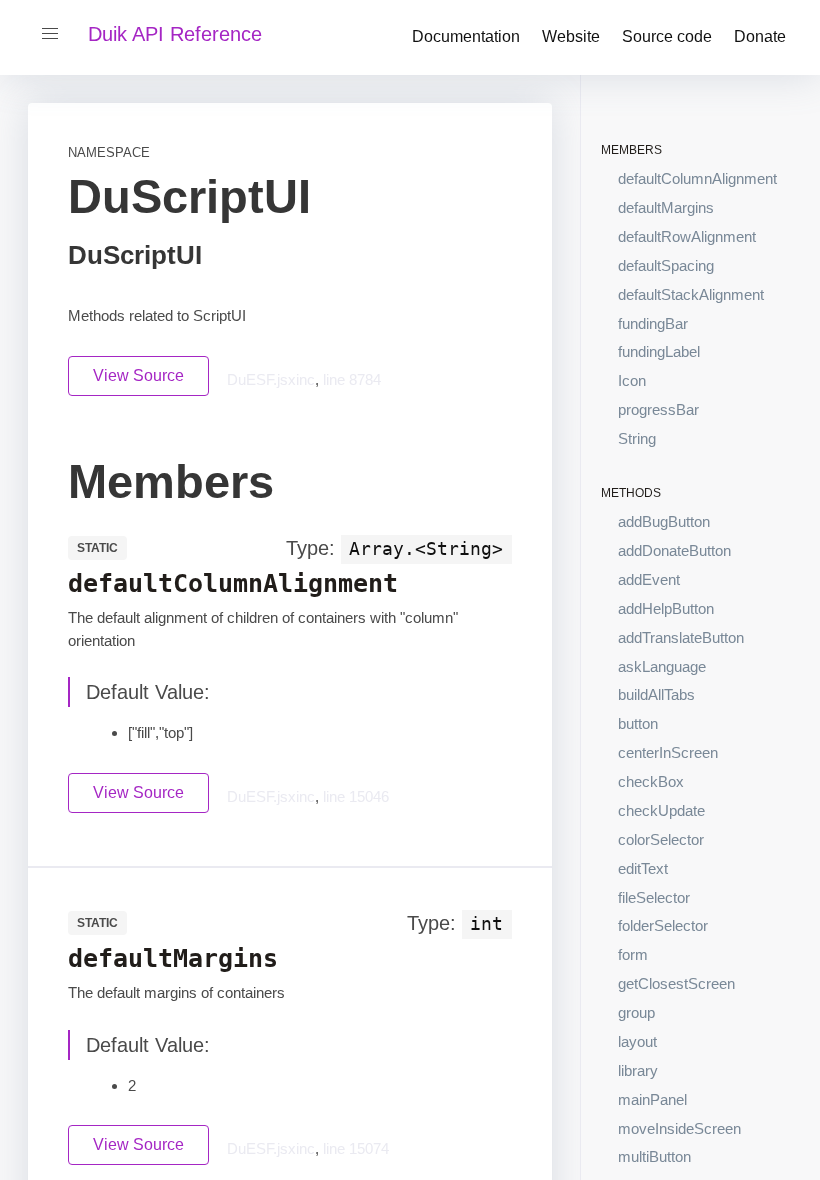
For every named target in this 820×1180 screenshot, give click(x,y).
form (633, 954)
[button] (50, 34)
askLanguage (662, 666)
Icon (632, 380)
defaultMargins (666, 207)
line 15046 (356, 796)
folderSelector (663, 925)
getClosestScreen (676, 983)
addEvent (649, 579)
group (636, 1012)
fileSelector (654, 897)
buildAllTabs (656, 694)
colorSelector (661, 839)
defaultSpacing (666, 265)
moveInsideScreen (679, 1128)
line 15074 (356, 1148)
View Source (138, 375)
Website (571, 36)
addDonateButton (674, 550)
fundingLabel (659, 351)
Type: (310, 548)
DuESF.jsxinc (271, 379)
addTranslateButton (681, 637)
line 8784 (352, 379)
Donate (760, 36)
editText (643, 868)
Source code (667, 36)
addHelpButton (666, 608)
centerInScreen (668, 752)
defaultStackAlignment (691, 294)
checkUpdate (661, 810)
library (638, 1070)
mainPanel (652, 1099)
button (638, 723)
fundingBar (653, 323)
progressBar (658, 409)
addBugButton (664, 521)
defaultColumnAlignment (697, 178)
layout (637, 1041)
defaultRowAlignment (687, 236)
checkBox (651, 781)
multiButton (654, 1156)
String (637, 438)
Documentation (466, 36)
